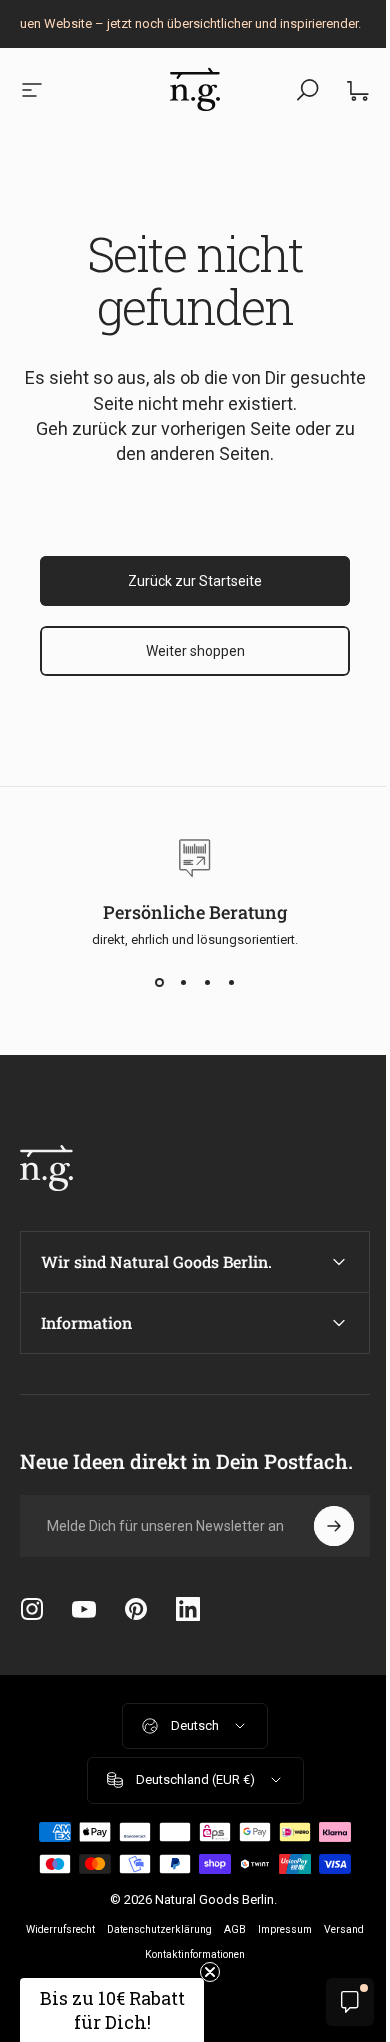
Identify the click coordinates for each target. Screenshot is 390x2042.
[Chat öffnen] (335, 2002)
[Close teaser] (210, 1972)
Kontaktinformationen (214, 1954)
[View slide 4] (231, 983)
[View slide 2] (183, 983)
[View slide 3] (207, 983)
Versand (132, 1954)
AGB (254, 1929)
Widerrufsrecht (79, 1929)
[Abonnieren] (319, 1526)
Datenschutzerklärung (178, 1929)
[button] (112, 2010)
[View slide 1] (159, 983)
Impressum (304, 1929)
